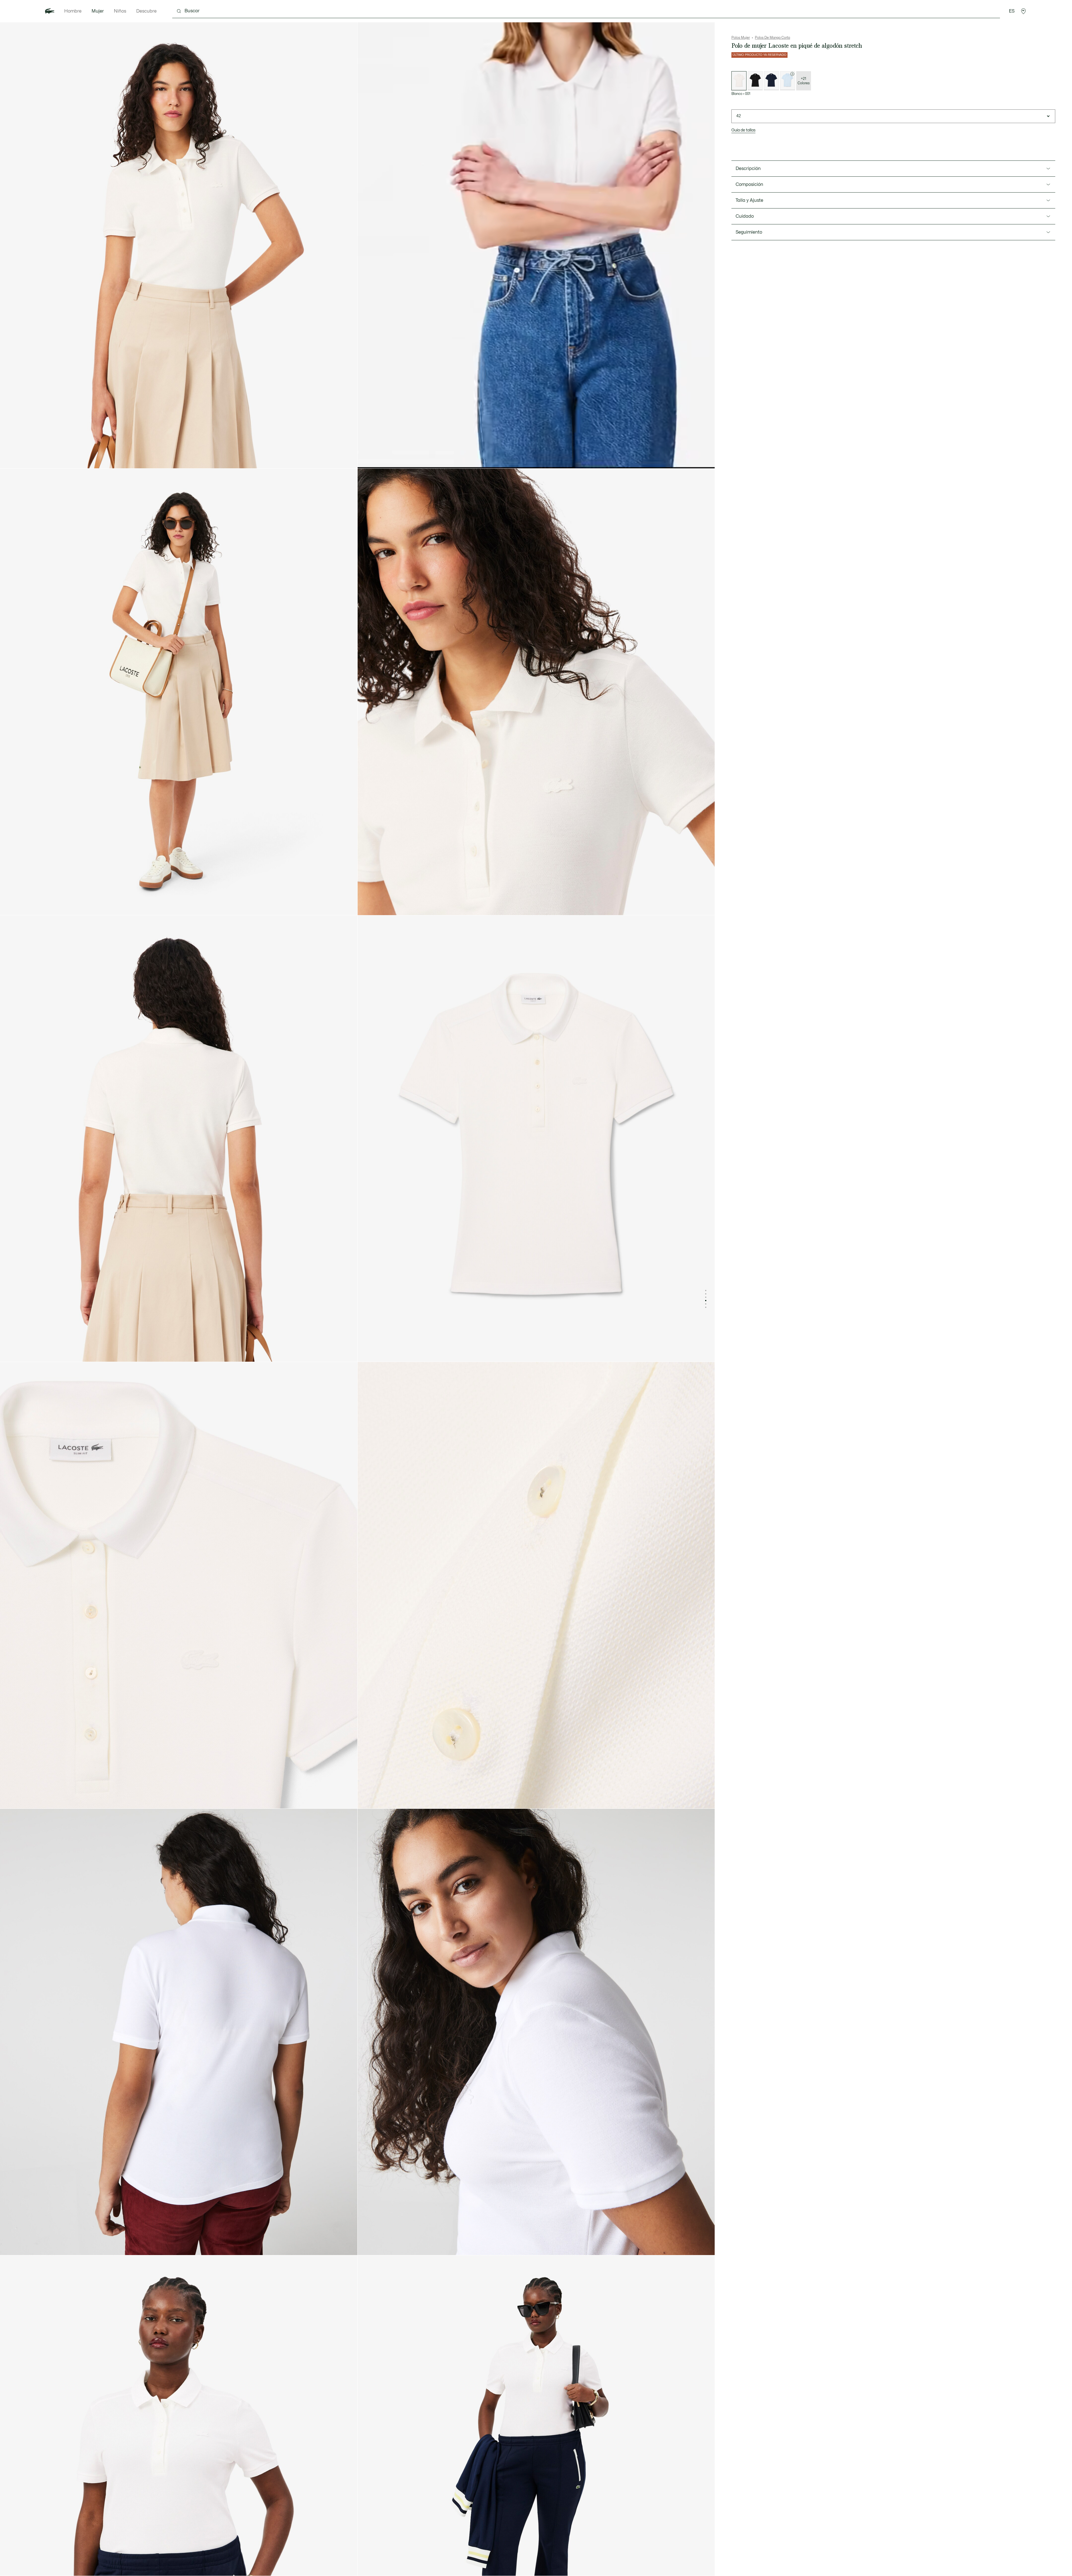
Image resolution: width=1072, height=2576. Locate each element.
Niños (120, 11)
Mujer (98, 11)
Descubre (146, 11)
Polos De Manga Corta (772, 38)
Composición (749, 184)
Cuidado (745, 216)
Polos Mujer (741, 38)
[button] (1023, 11)
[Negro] (755, 81)
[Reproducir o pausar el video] (367, 459)
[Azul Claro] (788, 81)
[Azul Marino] (771, 81)
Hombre (73, 11)
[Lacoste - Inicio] (50, 11)
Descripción (748, 169)
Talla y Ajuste (749, 200)
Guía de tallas (743, 130)
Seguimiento (749, 232)
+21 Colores (804, 81)
